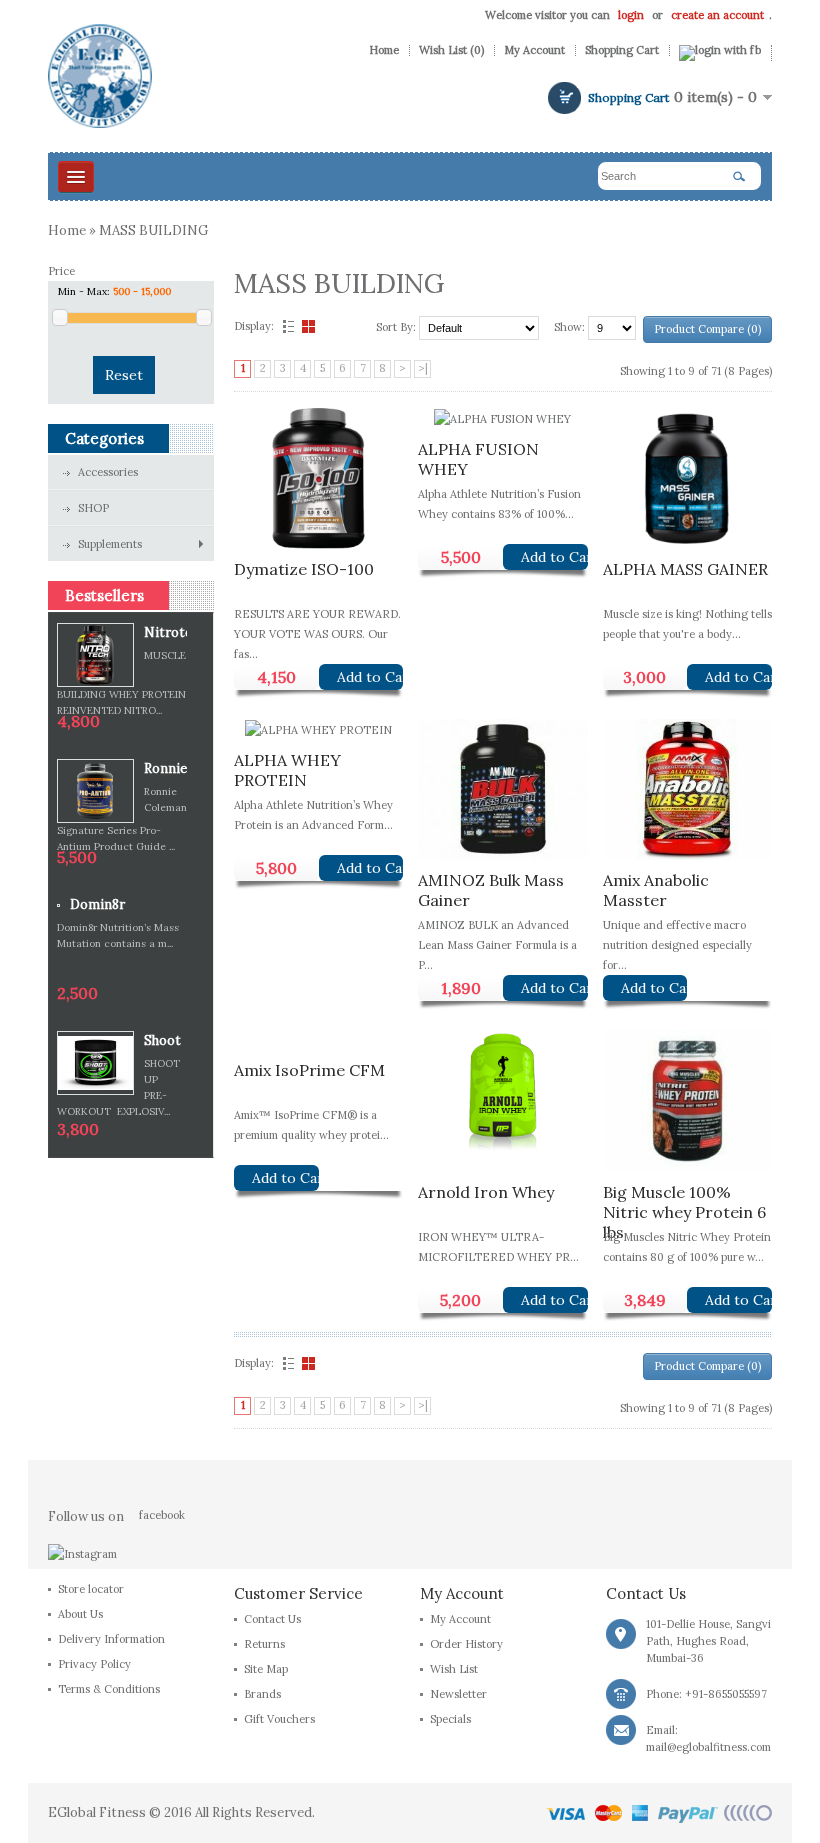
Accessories (108, 472)
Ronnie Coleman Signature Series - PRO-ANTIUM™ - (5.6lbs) (165, 769)
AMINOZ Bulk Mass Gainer (491, 887)
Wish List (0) (451, 50)
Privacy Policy (94, 1664)
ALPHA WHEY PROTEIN (287, 767)
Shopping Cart (622, 50)
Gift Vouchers (279, 1719)
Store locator (91, 1589)
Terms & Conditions (109, 1689)
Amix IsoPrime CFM (309, 1070)
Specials (450, 1719)
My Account (534, 50)
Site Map (266, 1669)
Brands (262, 1694)
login (631, 15)
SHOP (93, 508)
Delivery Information (111, 1639)
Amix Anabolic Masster (656, 887)
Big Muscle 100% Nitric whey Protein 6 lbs (684, 1199)
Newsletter (458, 1694)
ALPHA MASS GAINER (685, 569)
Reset (124, 375)
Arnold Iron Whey (486, 1192)
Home (384, 50)
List (286, 326)
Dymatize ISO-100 (304, 569)
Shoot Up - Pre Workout (165, 1041)
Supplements (110, 544)
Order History (466, 1644)
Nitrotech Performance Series (165, 633)
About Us (80, 1614)
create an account (717, 15)
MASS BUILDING (153, 230)
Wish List (454, 1669)
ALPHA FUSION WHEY (478, 456)
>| (423, 368)
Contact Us (272, 1619)
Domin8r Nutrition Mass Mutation (118, 905)
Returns (264, 1644)
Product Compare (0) (707, 329)
